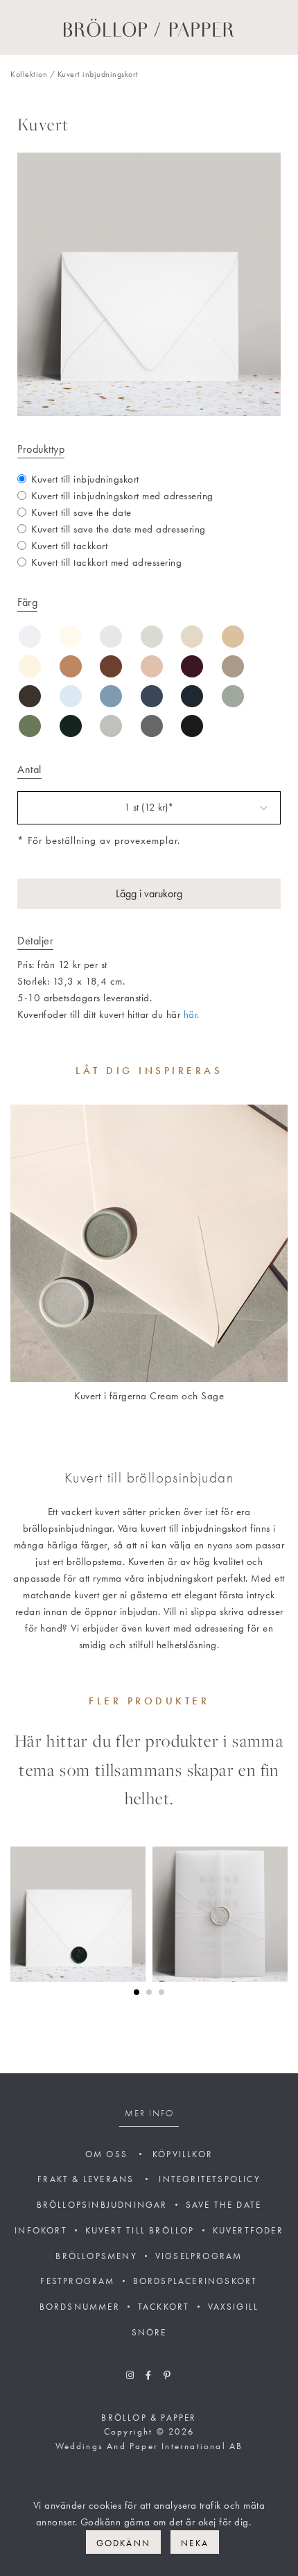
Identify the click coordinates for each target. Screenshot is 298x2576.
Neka (195, 2543)
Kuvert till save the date (81, 512)
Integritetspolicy (209, 2179)
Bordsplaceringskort (195, 2281)
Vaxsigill (234, 2307)
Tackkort (164, 2307)
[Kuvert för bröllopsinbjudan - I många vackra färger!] (149, 1243)
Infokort (41, 2230)
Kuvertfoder (248, 2230)
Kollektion (29, 74)
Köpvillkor (183, 2154)
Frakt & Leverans (86, 2179)
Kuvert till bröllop (140, 2230)
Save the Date (224, 2205)
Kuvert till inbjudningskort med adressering (122, 496)
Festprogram (77, 2281)
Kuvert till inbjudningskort (85, 479)
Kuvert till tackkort (69, 546)
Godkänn (123, 2543)
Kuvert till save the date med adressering (119, 529)
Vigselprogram (199, 2256)
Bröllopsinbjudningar (102, 2205)
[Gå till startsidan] (149, 26)
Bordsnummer (80, 2307)
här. (192, 1014)
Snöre (149, 2332)
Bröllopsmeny (96, 2256)
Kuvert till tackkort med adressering (106, 562)
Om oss (106, 2154)
